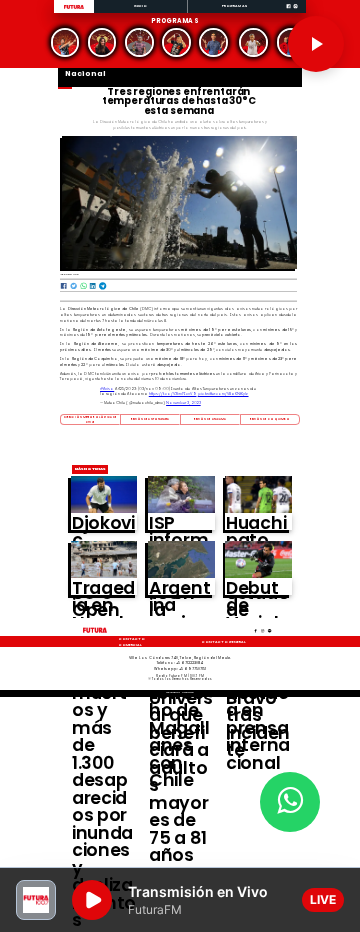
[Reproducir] (316, 44)
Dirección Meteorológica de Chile (90, 419)
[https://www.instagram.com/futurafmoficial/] (295, 12)
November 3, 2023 (183, 402)
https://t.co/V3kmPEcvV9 (173, 393)
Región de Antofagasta (150, 419)
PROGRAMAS (234, 5)
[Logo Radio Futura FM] (74, 9)
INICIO (141, 5)
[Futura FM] (64, 42)
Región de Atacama (210, 419)
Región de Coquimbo (270, 419)
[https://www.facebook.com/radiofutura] (288, 12)
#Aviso (107, 388)
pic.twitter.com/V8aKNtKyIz (223, 393)
